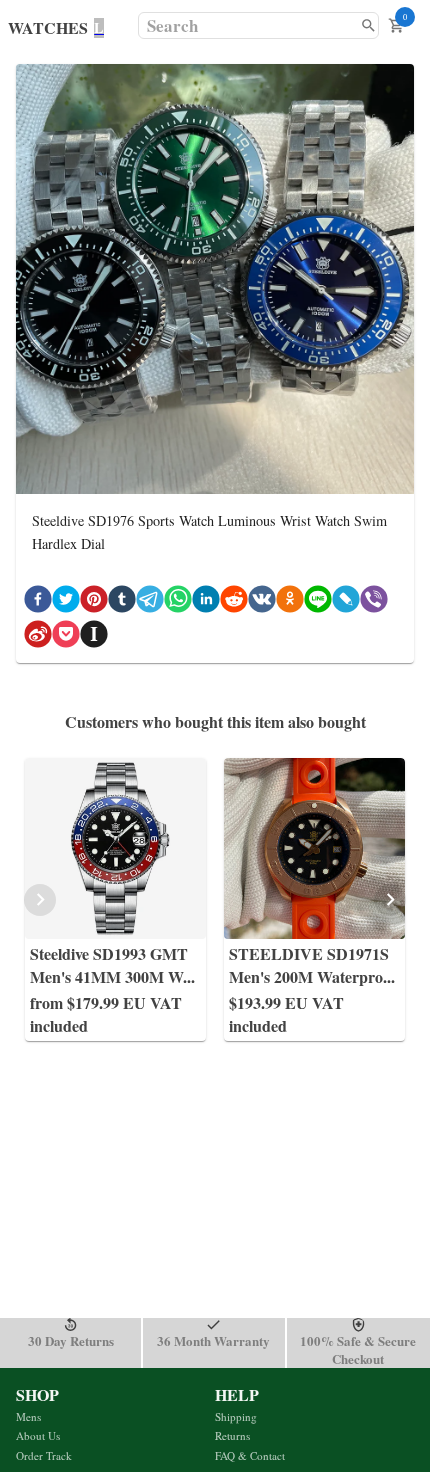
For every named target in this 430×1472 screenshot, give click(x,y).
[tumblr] (122, 602)
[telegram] (150, 602)
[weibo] (38, 637)
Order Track (44, 1455)
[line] (318, 602)
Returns (232, 1435)
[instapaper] (94, 637)
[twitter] (66, 602)
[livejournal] (346, 602)
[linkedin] (206, 602)
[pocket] (66, 637)
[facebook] (38, 602)
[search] (368, 25)
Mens (28, 1416)
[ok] (290, 602)
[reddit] (234, 602)
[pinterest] (94, 602)
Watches (48, 27)
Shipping (236, 1416)
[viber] (374, 602)
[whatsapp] (178, 602)
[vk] (262, 602)
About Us (38, 1435)
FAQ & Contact (250, 1455)
